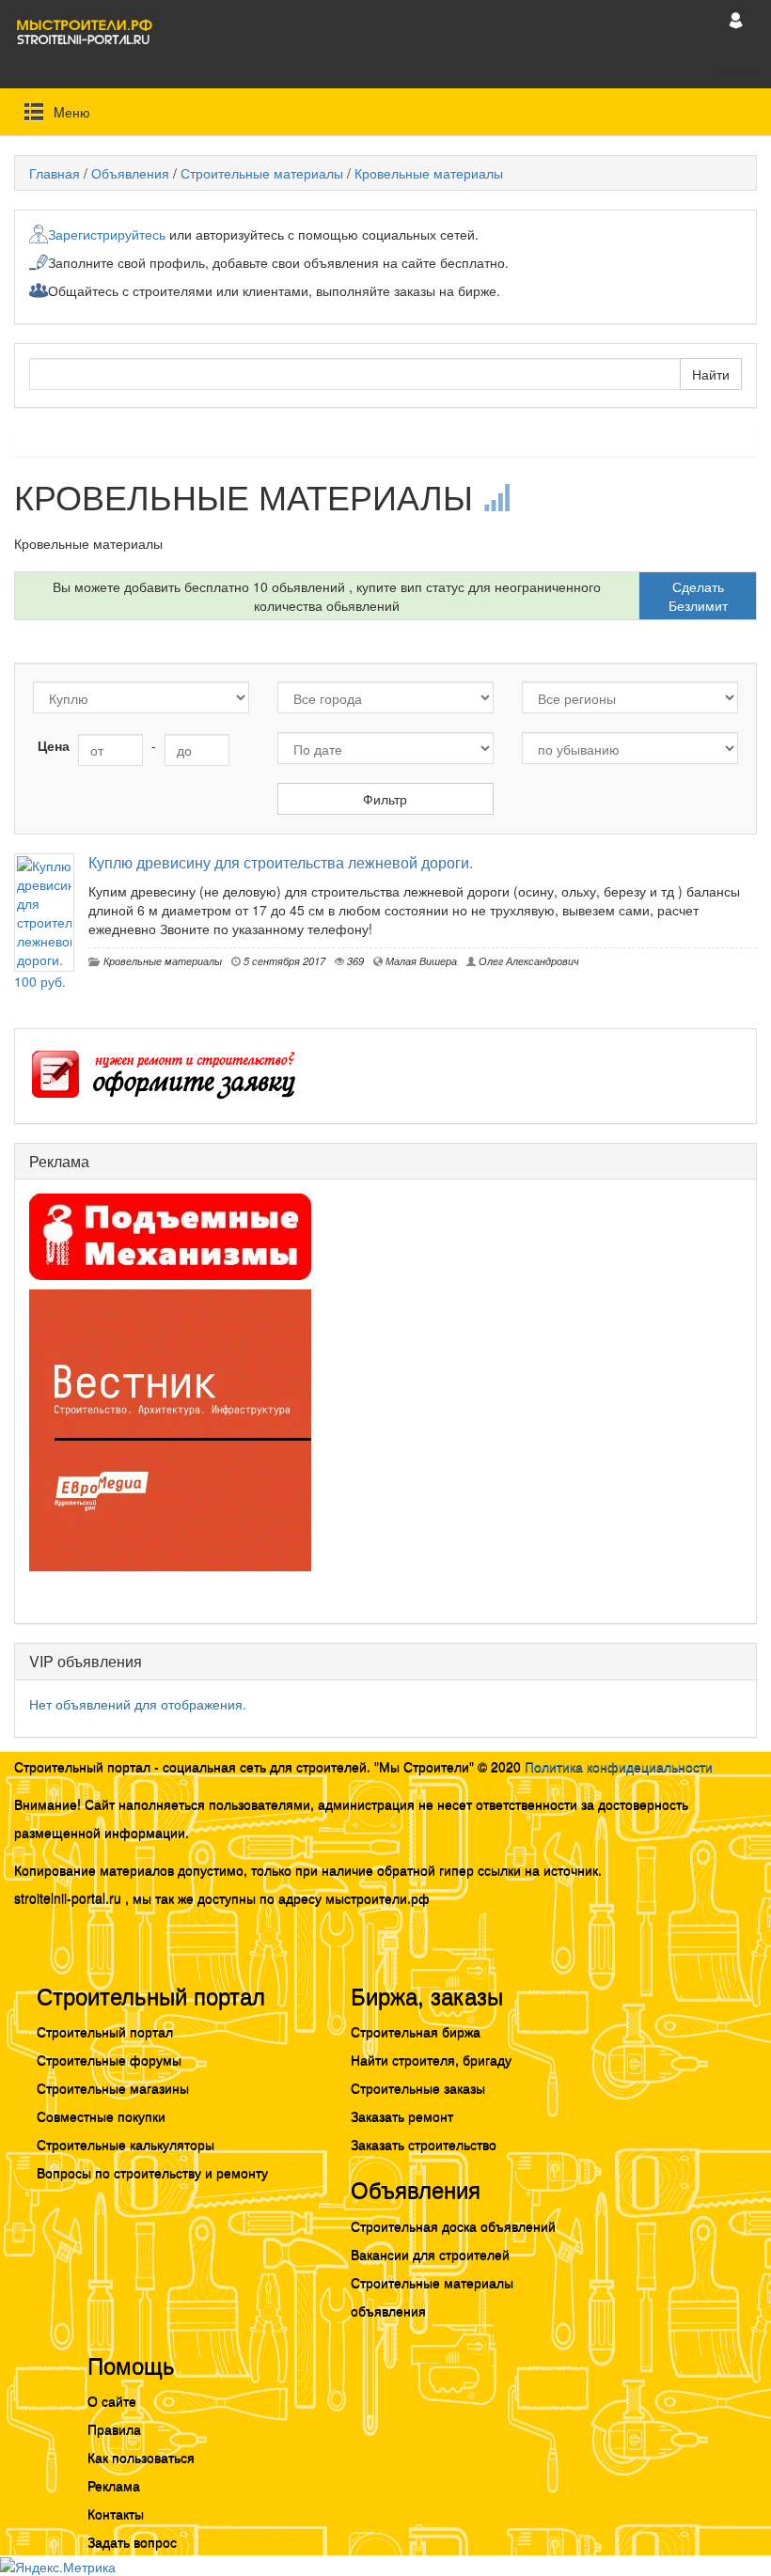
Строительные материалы (262, 173)
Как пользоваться (141, 2457)
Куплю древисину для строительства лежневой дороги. (281, 862)
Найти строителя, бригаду (431, 2059)
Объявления (130, 173)
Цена (54, 745)
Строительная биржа (416, 2031)
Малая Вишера (420, 960)
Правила (114, 2428)
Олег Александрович (527, 960)
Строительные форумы (109, 2059)
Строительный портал (105, 2031)
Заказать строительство (424, 2144)
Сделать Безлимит (698, 596)
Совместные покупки (101, 2115)
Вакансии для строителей (430, 2254)
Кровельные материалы (429, 173)
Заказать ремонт (402, 2115)
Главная (55, 173)
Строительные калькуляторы (126, 2144)
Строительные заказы (418, 2087)
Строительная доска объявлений (453, 2225)
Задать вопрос (132, 2541)
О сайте (112, 2400)
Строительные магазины (113, 2087)
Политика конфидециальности (619, 1766)
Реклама (114, 2485)
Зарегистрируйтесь (107, 234)
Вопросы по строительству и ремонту (152, 2172)
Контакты (116, 2513)
